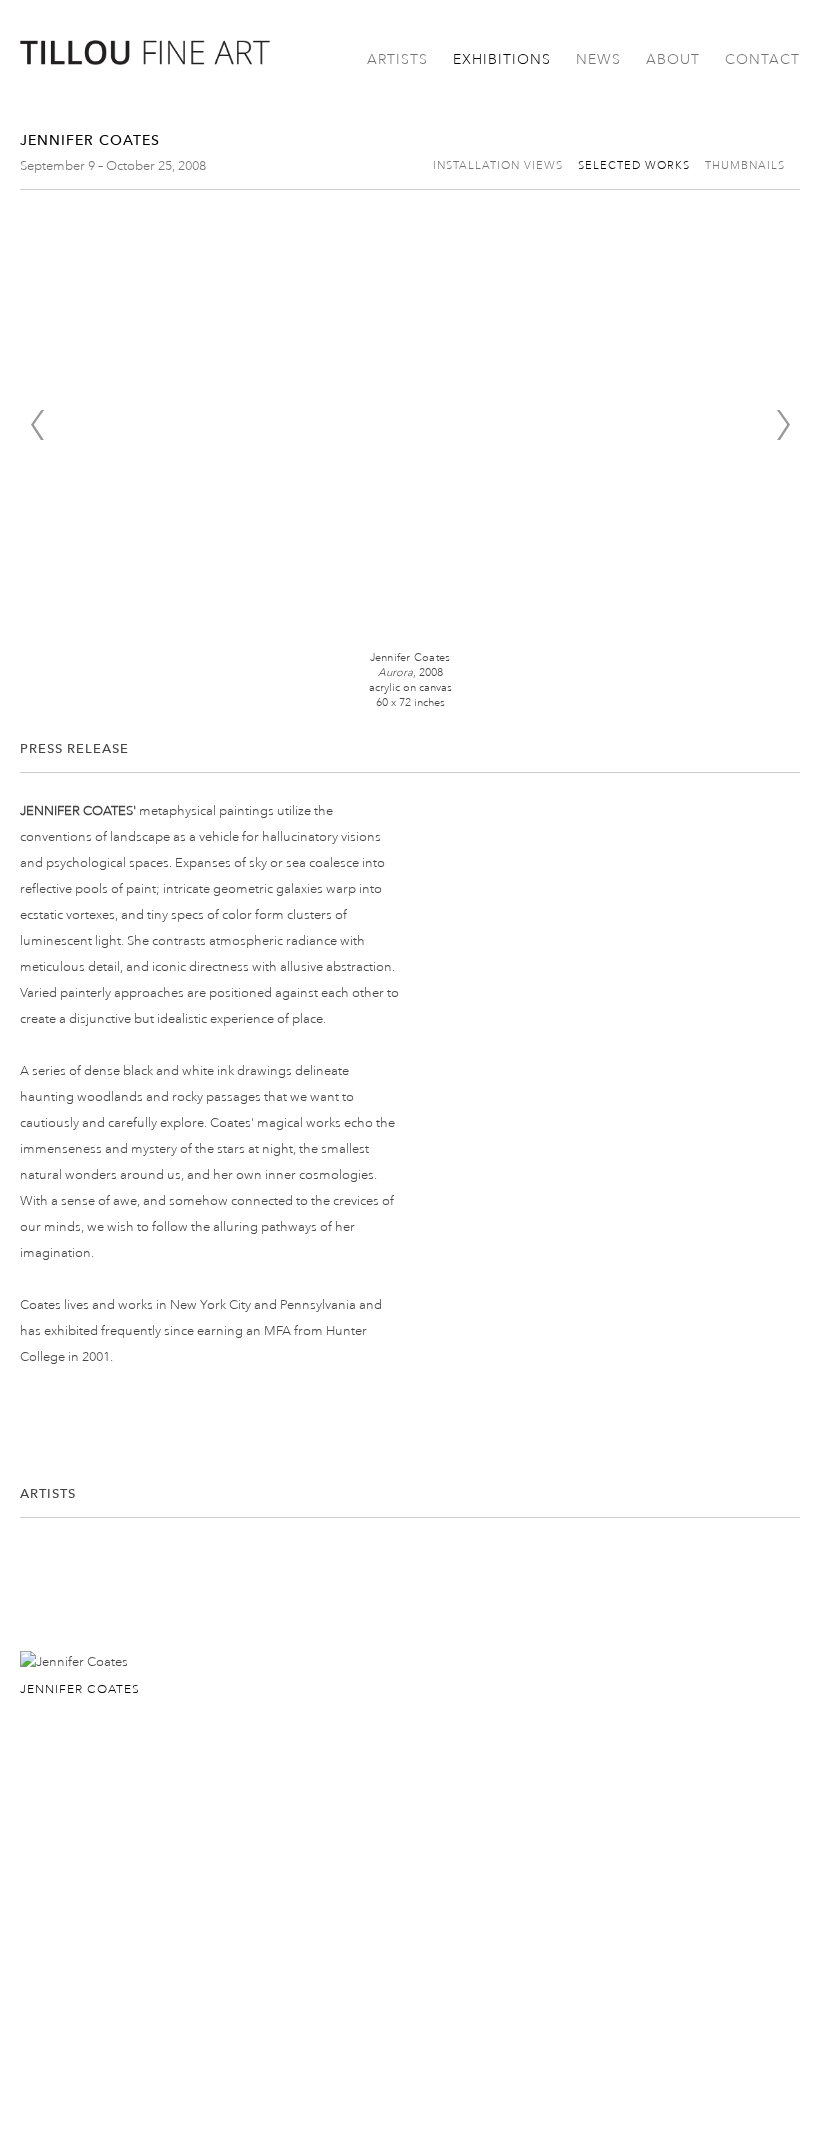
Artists (397, 59)
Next (783, 425)
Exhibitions (502, 59)
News (598, 59)
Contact (762, 59)
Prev (37, 425)
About (673, 59)
